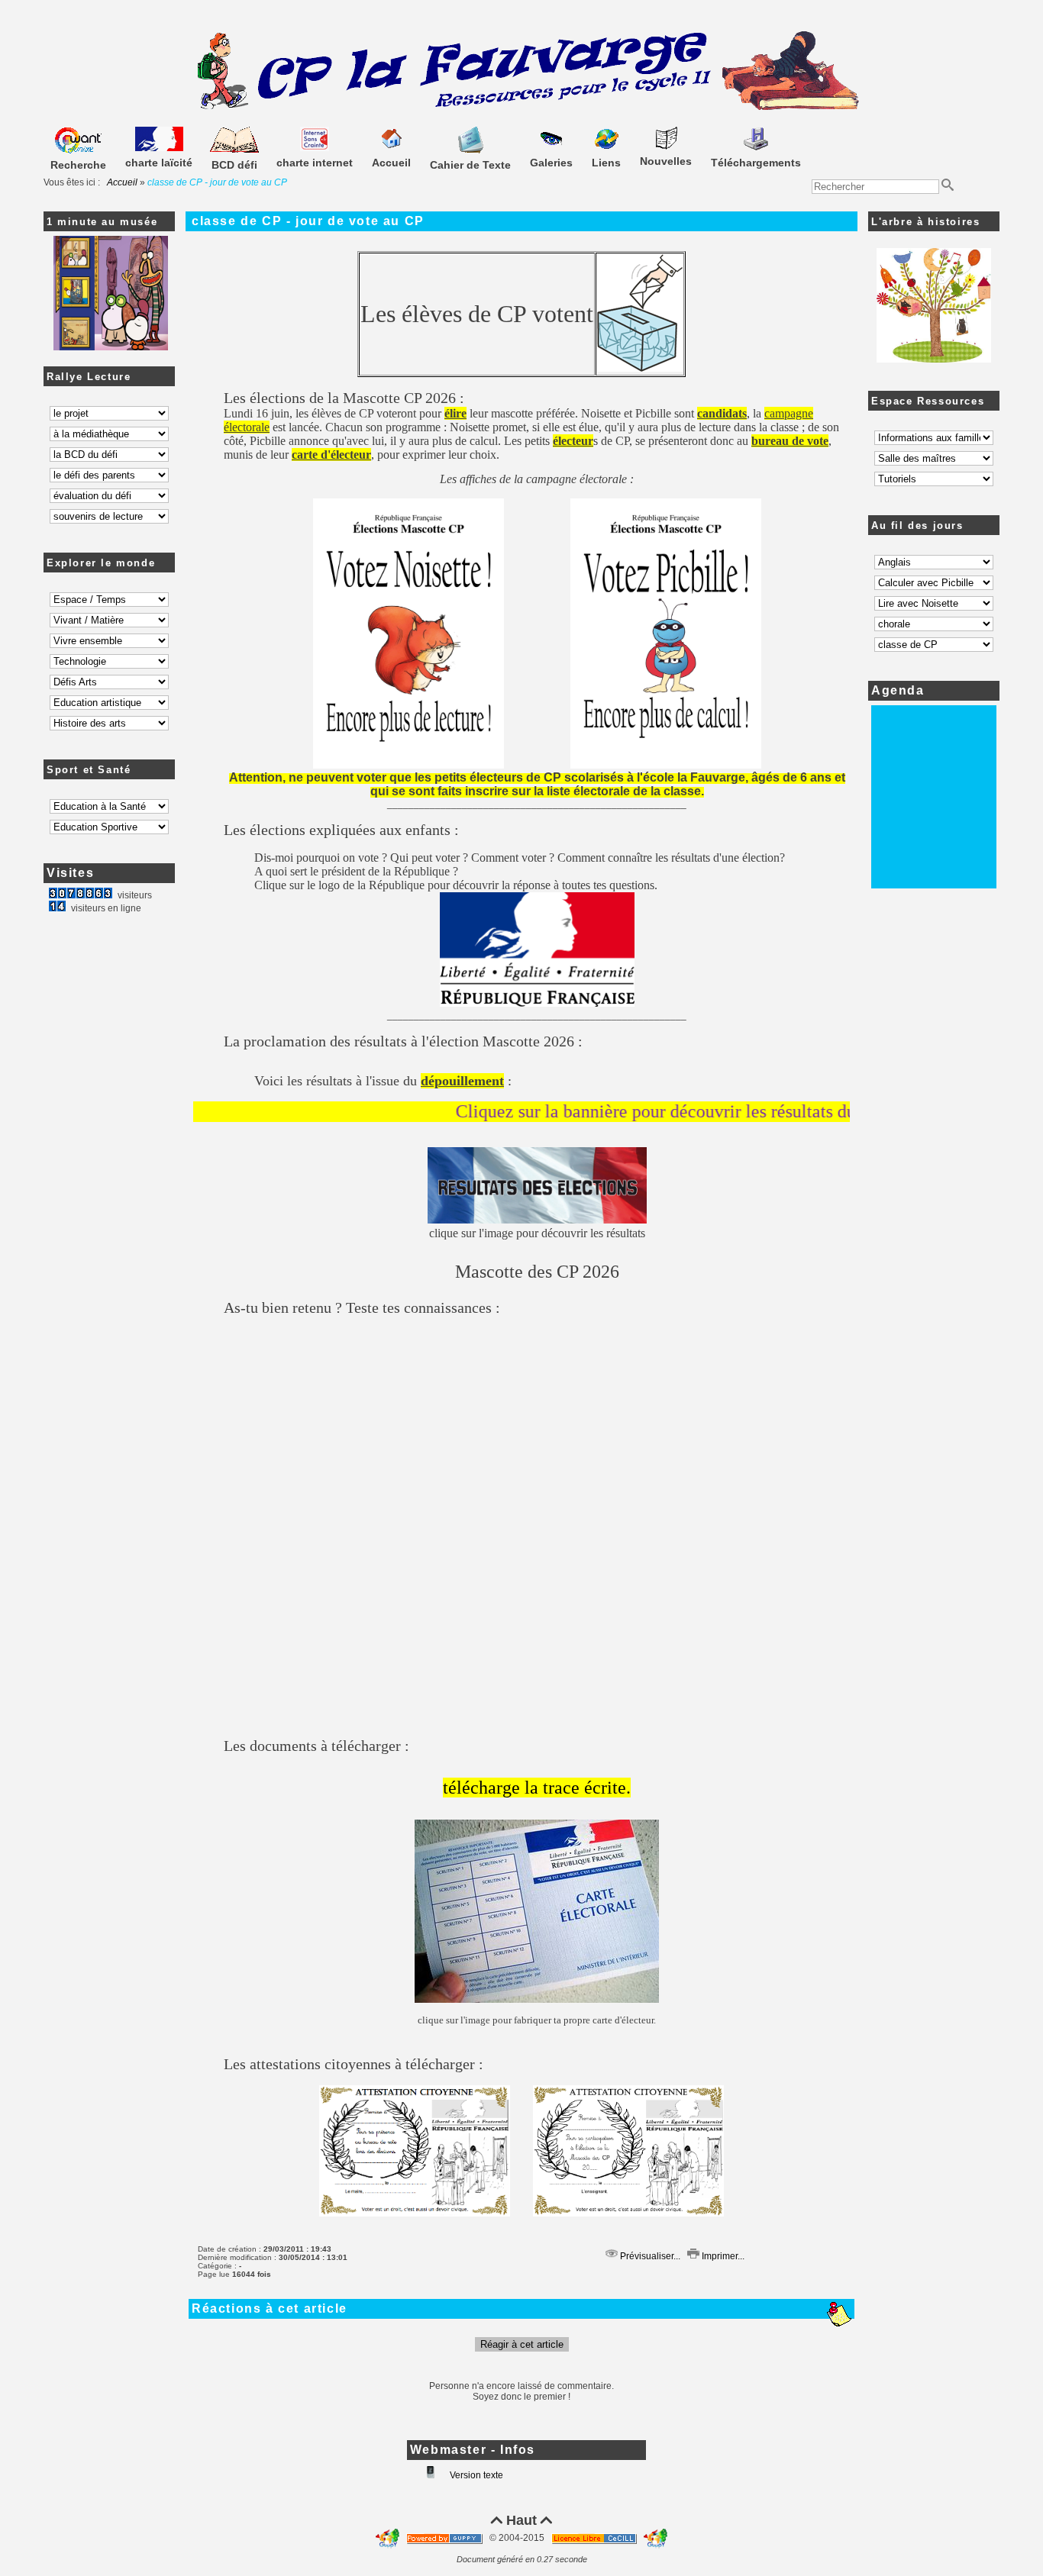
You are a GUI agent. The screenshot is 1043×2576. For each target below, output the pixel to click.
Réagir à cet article (522, 2344)
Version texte (475, 2475)
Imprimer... (722, 2256)
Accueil (122, 182)
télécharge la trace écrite (534, 1788)
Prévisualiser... (649, 2256)
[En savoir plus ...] (595, 2538)
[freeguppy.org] (446, 2538)
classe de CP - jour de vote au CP (308, 221)
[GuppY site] (389, 2538)
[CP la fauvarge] (522, 108)
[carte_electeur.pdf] (537, 1997)
